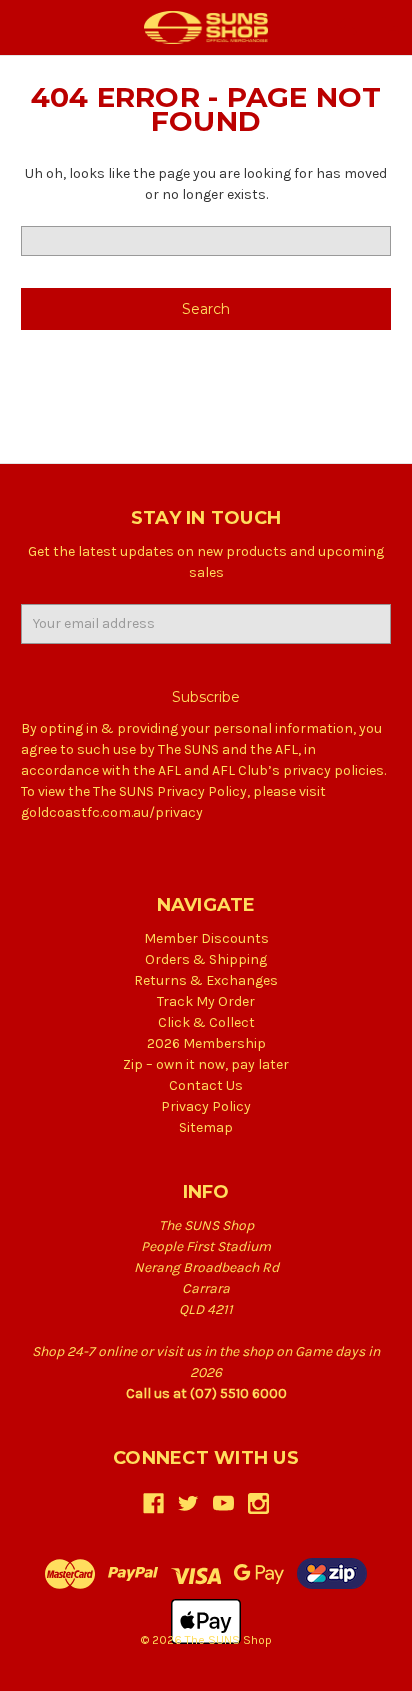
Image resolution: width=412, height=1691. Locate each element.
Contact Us (206, 1085)
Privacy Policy (206, 1106)
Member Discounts (206, 938)
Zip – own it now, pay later (206, 1064)
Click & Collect (206, 1022)
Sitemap (206, 1127)
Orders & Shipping (206, 959)
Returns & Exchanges (206, 980)
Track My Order (206, 1001)
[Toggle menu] (27, 27)
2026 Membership (206, 1043)
